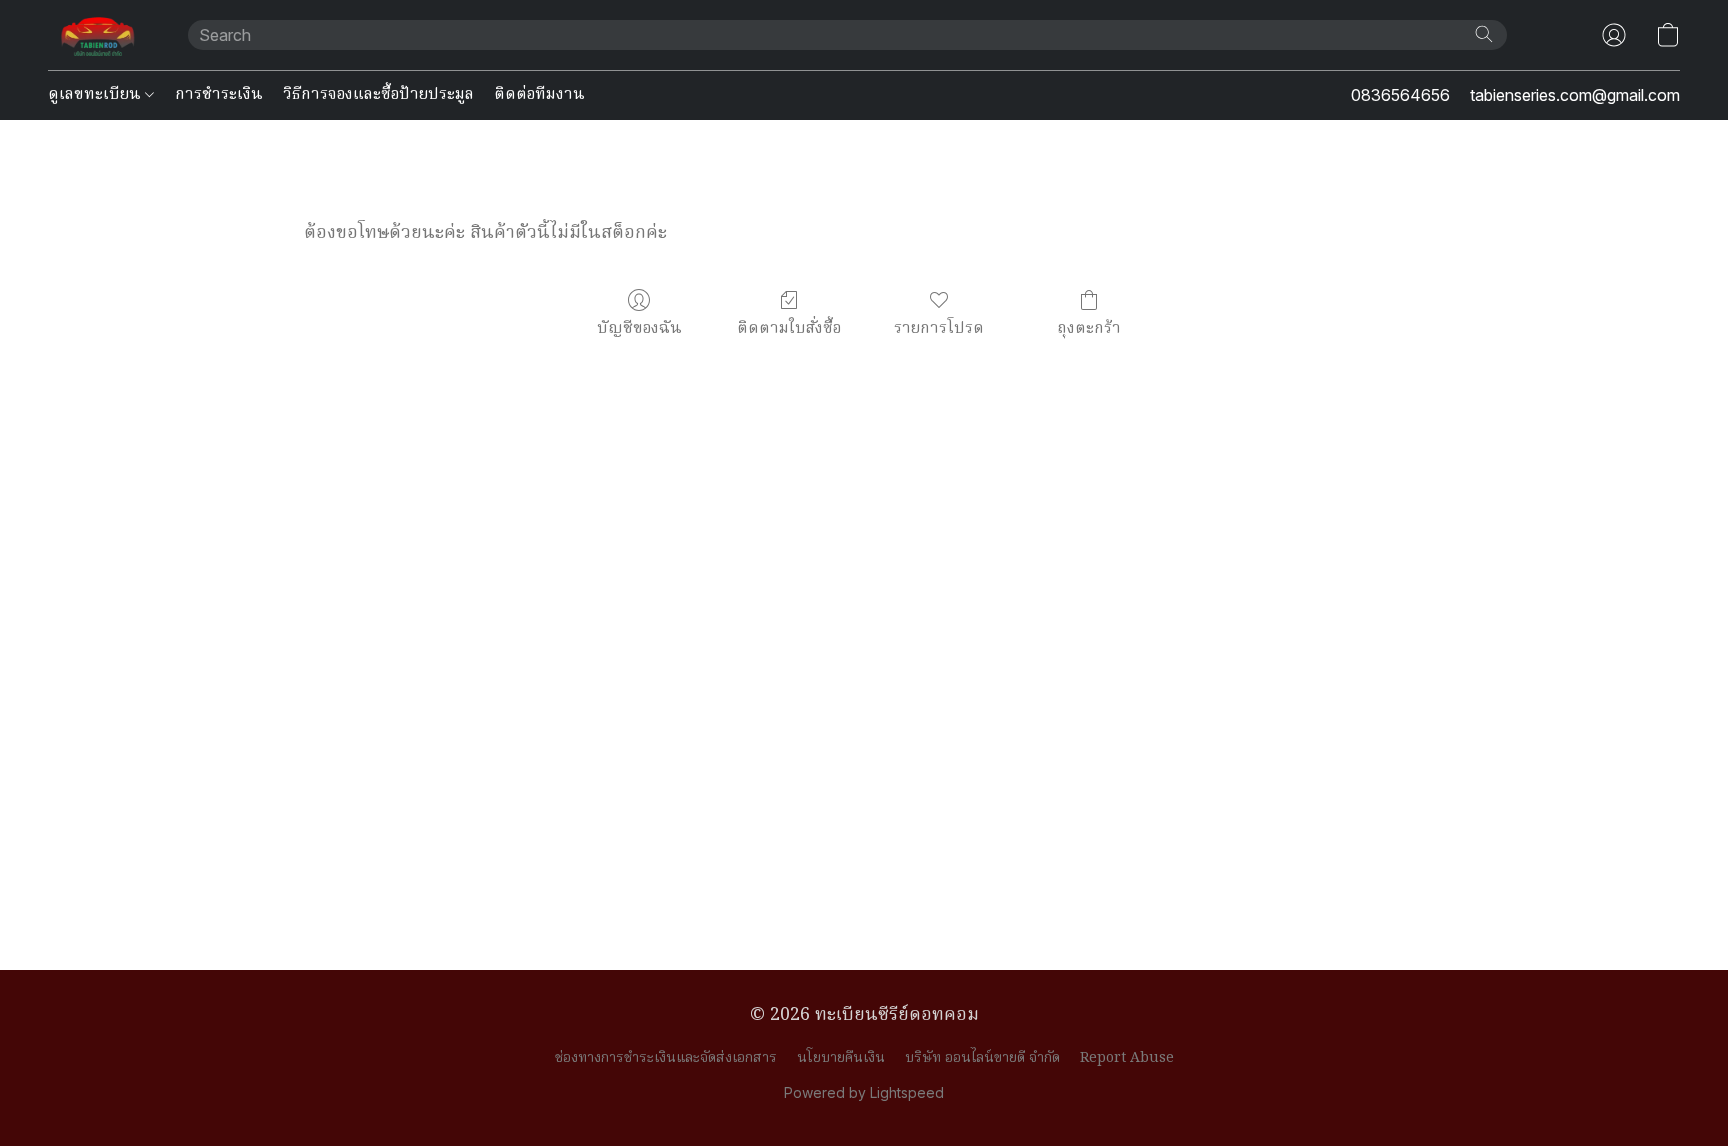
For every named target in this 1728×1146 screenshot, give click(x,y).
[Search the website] (1484, 34)
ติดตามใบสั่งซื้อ (789, 328)
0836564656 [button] (1400, 95)
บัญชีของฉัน (639, 328)
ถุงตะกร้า (1089, 328)
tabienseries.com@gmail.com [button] (1575, 95)
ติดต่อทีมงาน (539, 95)
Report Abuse (1127, 1058)
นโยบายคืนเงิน (841, 1058)
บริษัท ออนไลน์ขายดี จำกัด (982, 1058)
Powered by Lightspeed (864, 1092)
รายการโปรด (939, 328)
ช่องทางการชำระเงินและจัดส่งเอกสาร (666, 1058)
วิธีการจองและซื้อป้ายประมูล (378, 95)
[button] (98, 35)
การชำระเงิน (219, 95)
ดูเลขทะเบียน (96, 95)
